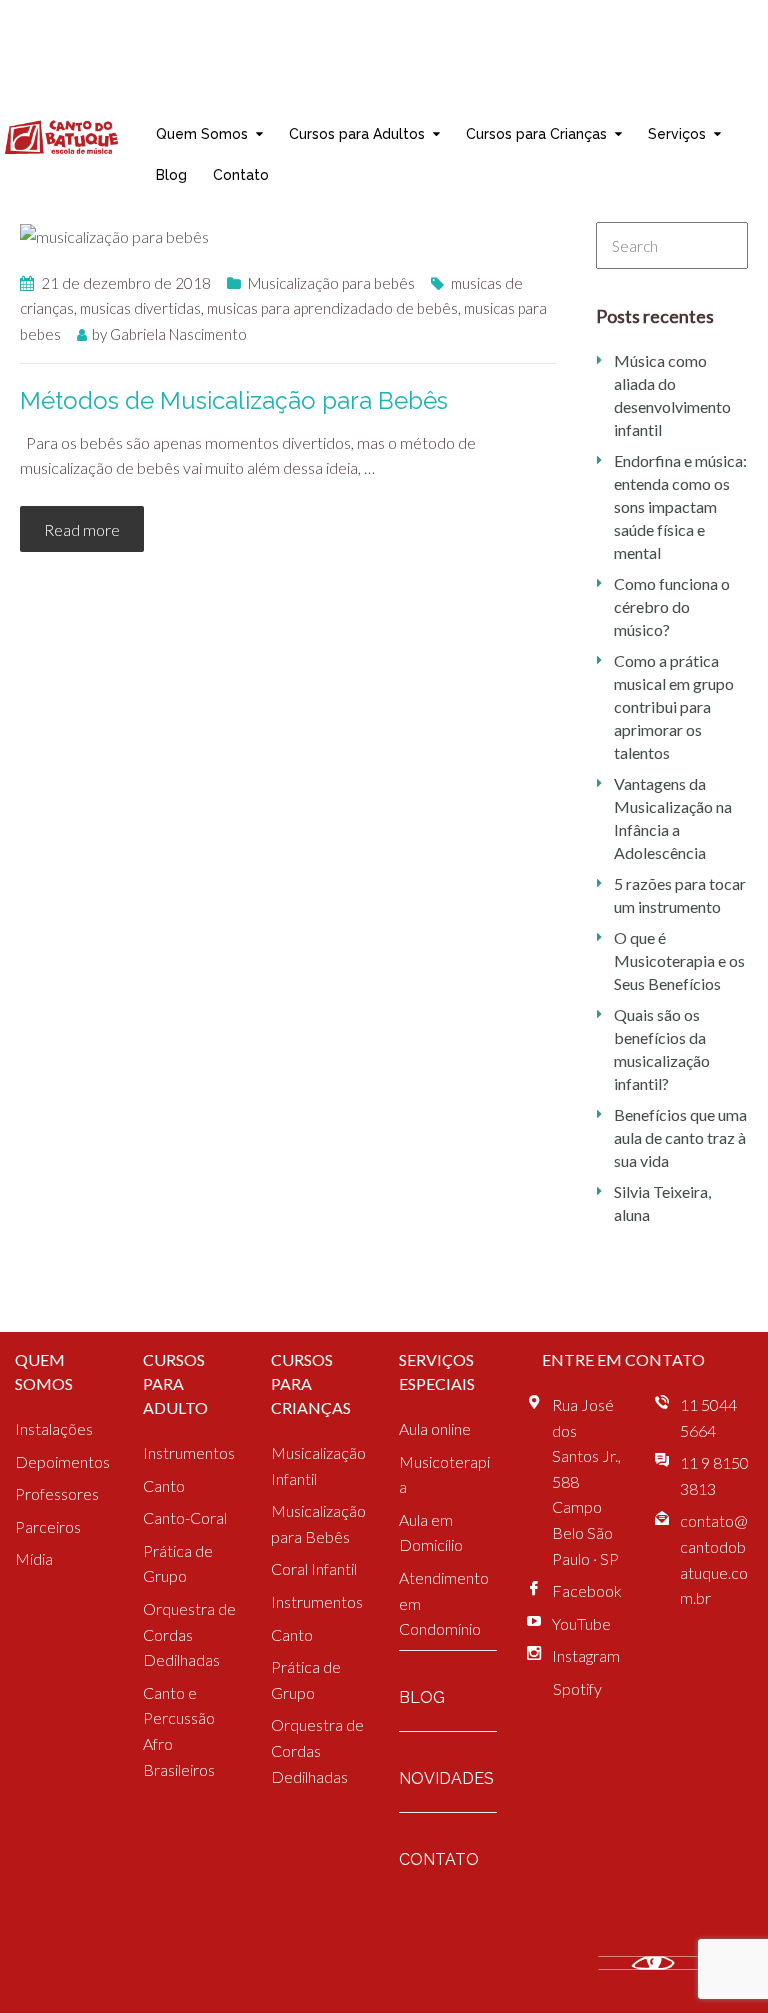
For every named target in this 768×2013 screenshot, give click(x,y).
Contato (241, 174)
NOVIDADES (446, 1778)
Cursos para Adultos (357, 133)
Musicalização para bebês (331, 283)
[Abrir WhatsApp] (718, 1962)
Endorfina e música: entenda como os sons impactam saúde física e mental (680, 506)
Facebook (587, 1590)
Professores (57, 1493)
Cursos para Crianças (536, 133)
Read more (82, 529)
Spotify (577, 1688)
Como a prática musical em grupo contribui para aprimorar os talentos (674, 706)
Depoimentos (62, 1461)
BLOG (422, 1697)
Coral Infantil (314, 1568)
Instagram (586, 1655)
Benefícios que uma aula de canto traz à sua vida (680, 1137)
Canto (164, 1485)
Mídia (34, 1558)
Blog (171, 174)
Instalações (54, 1428)
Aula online (435, 1428)
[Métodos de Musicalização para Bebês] (114, 234)
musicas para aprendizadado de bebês (332, 308)
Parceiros (48, 1526)
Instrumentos (189, 1452)
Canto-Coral (185, 1517)
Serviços (677, 133)
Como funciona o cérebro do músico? (672, 606)
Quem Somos (202, 133)
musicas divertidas (140, 308)
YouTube (581, 1623)
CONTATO (439, 1859)
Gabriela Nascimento (178, 334)
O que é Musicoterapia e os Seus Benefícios (679, 960)
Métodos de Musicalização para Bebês (234, 400)
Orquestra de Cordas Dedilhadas (189, 1634)
